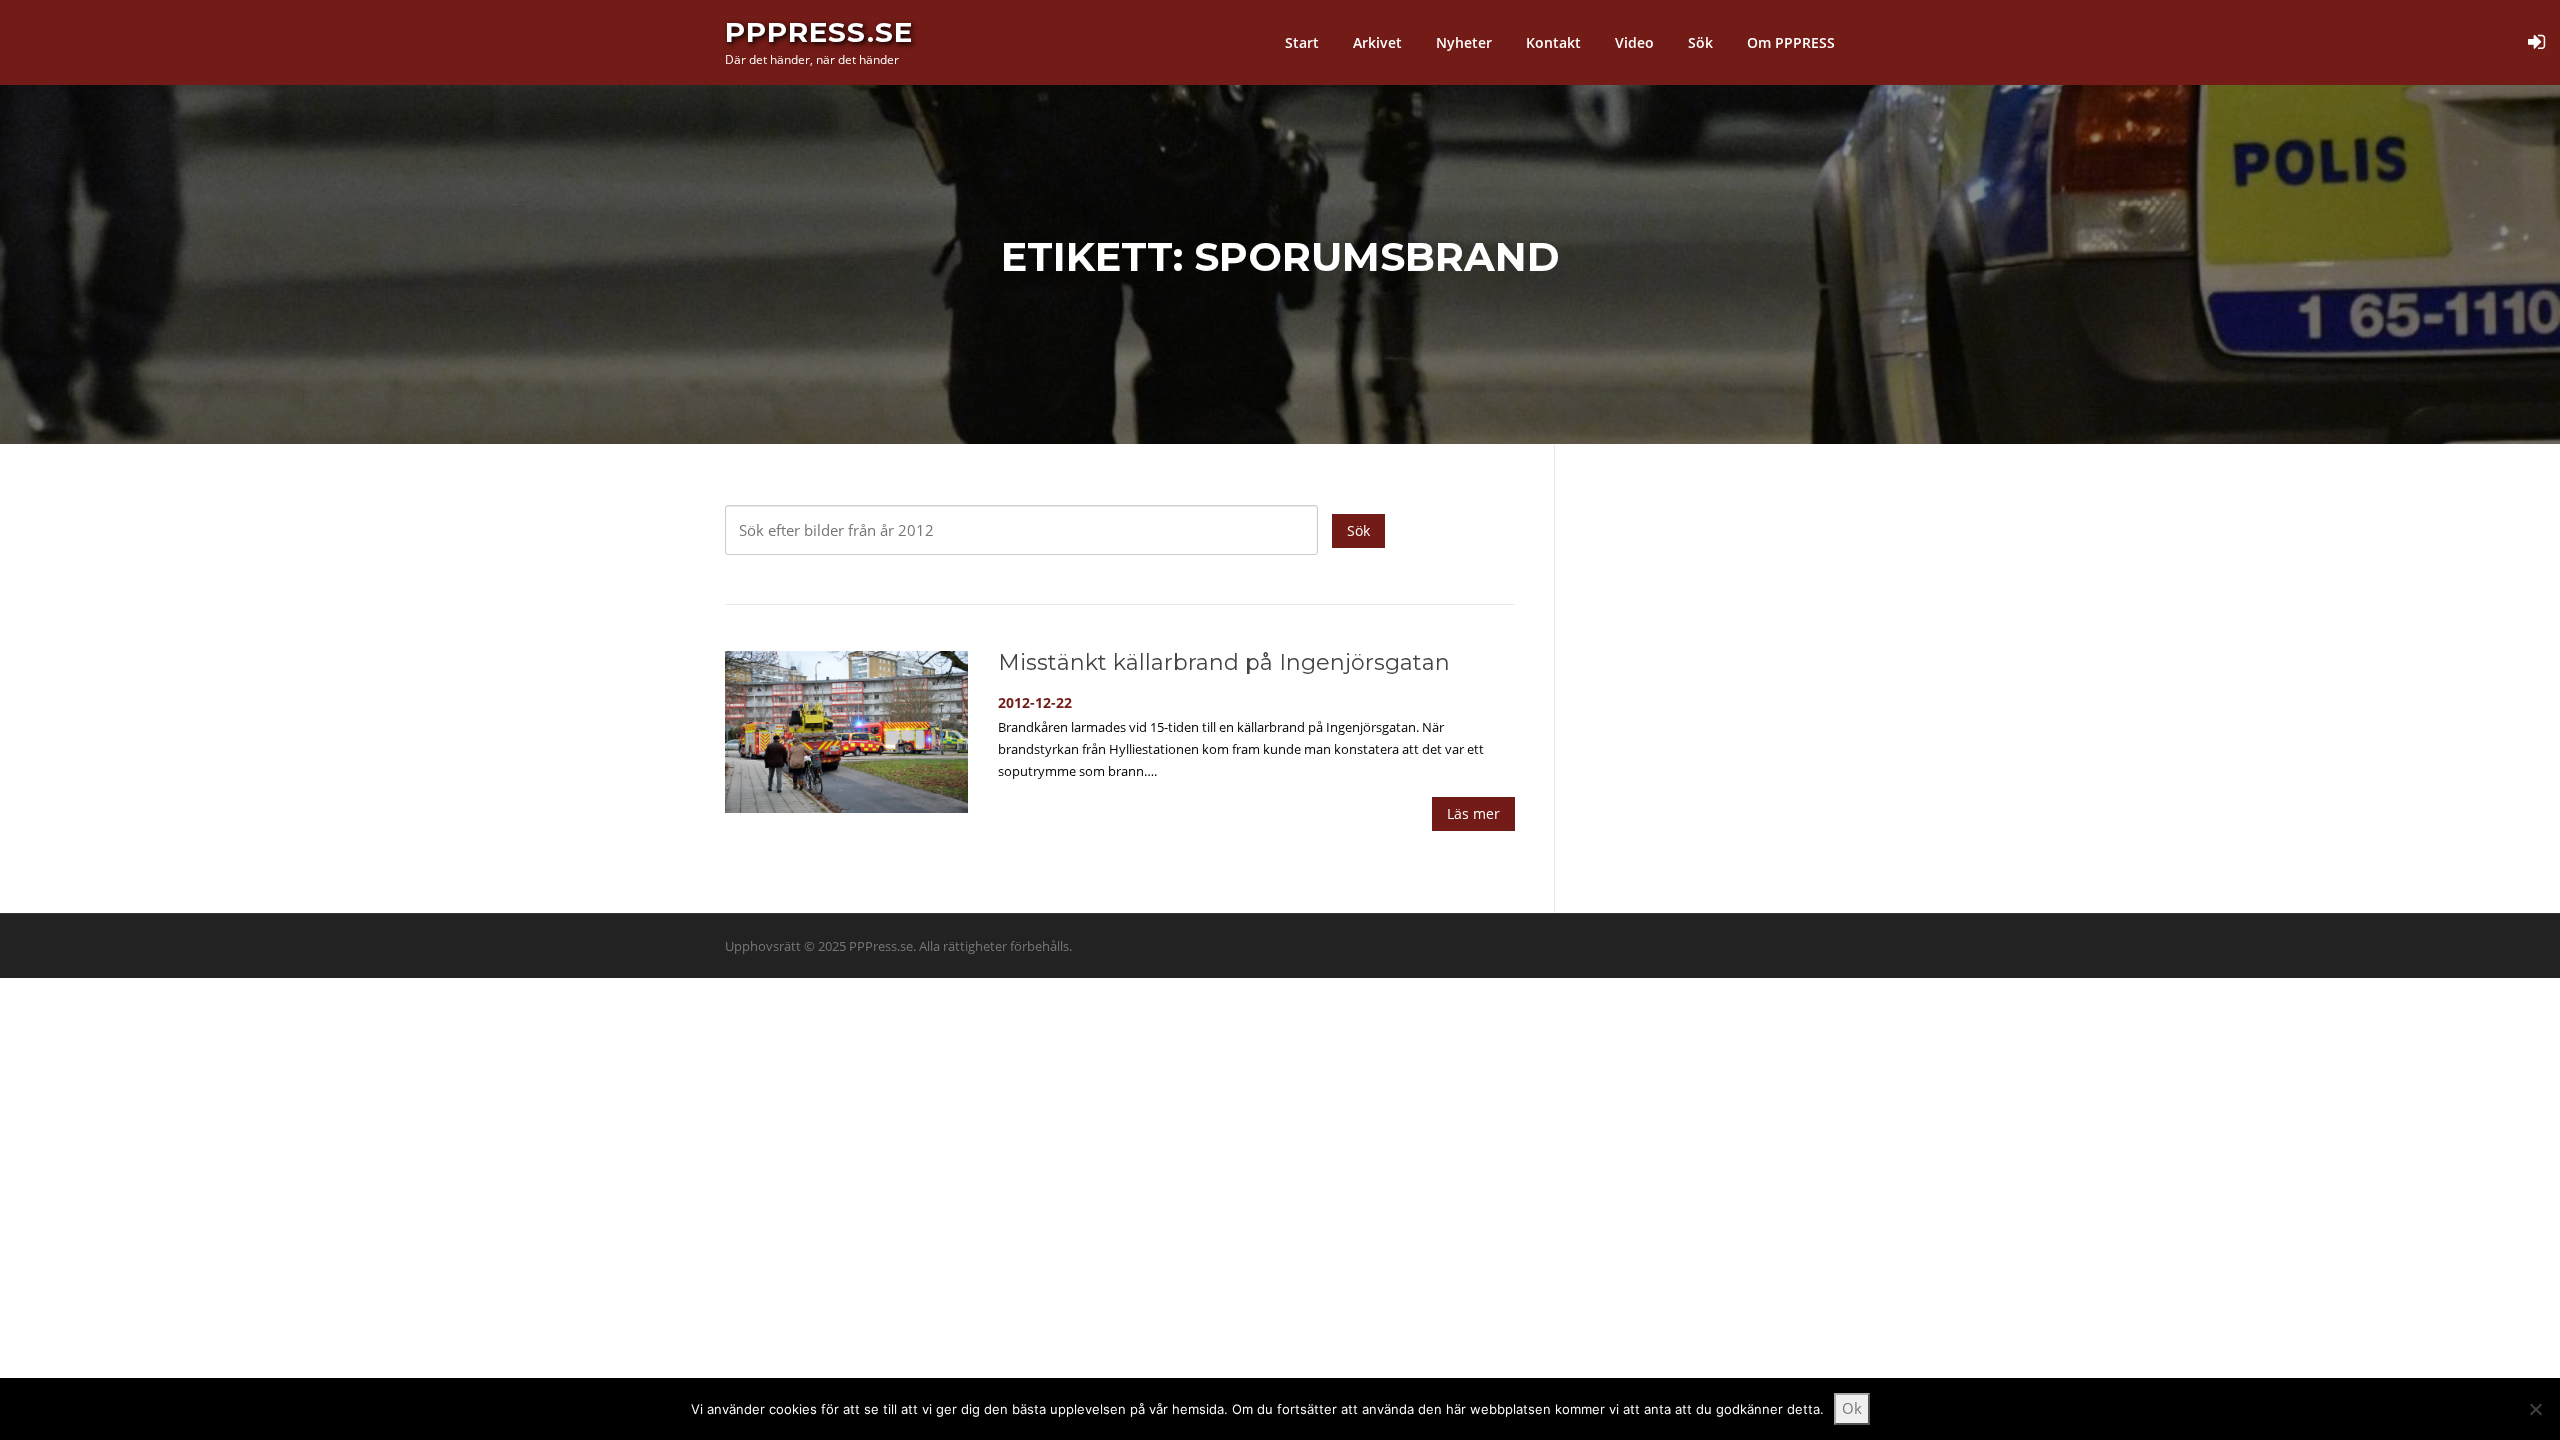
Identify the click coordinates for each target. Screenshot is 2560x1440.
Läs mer (1473, 813)
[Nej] (2535, 1409)
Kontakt (1553, 42)
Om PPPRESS (1791, 42)
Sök (1700, 42)
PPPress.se (819, 32)
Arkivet (1377, 42)
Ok (1852, 1408)
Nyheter (1464, 42)
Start (1302, 42)
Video (1634, 42)
